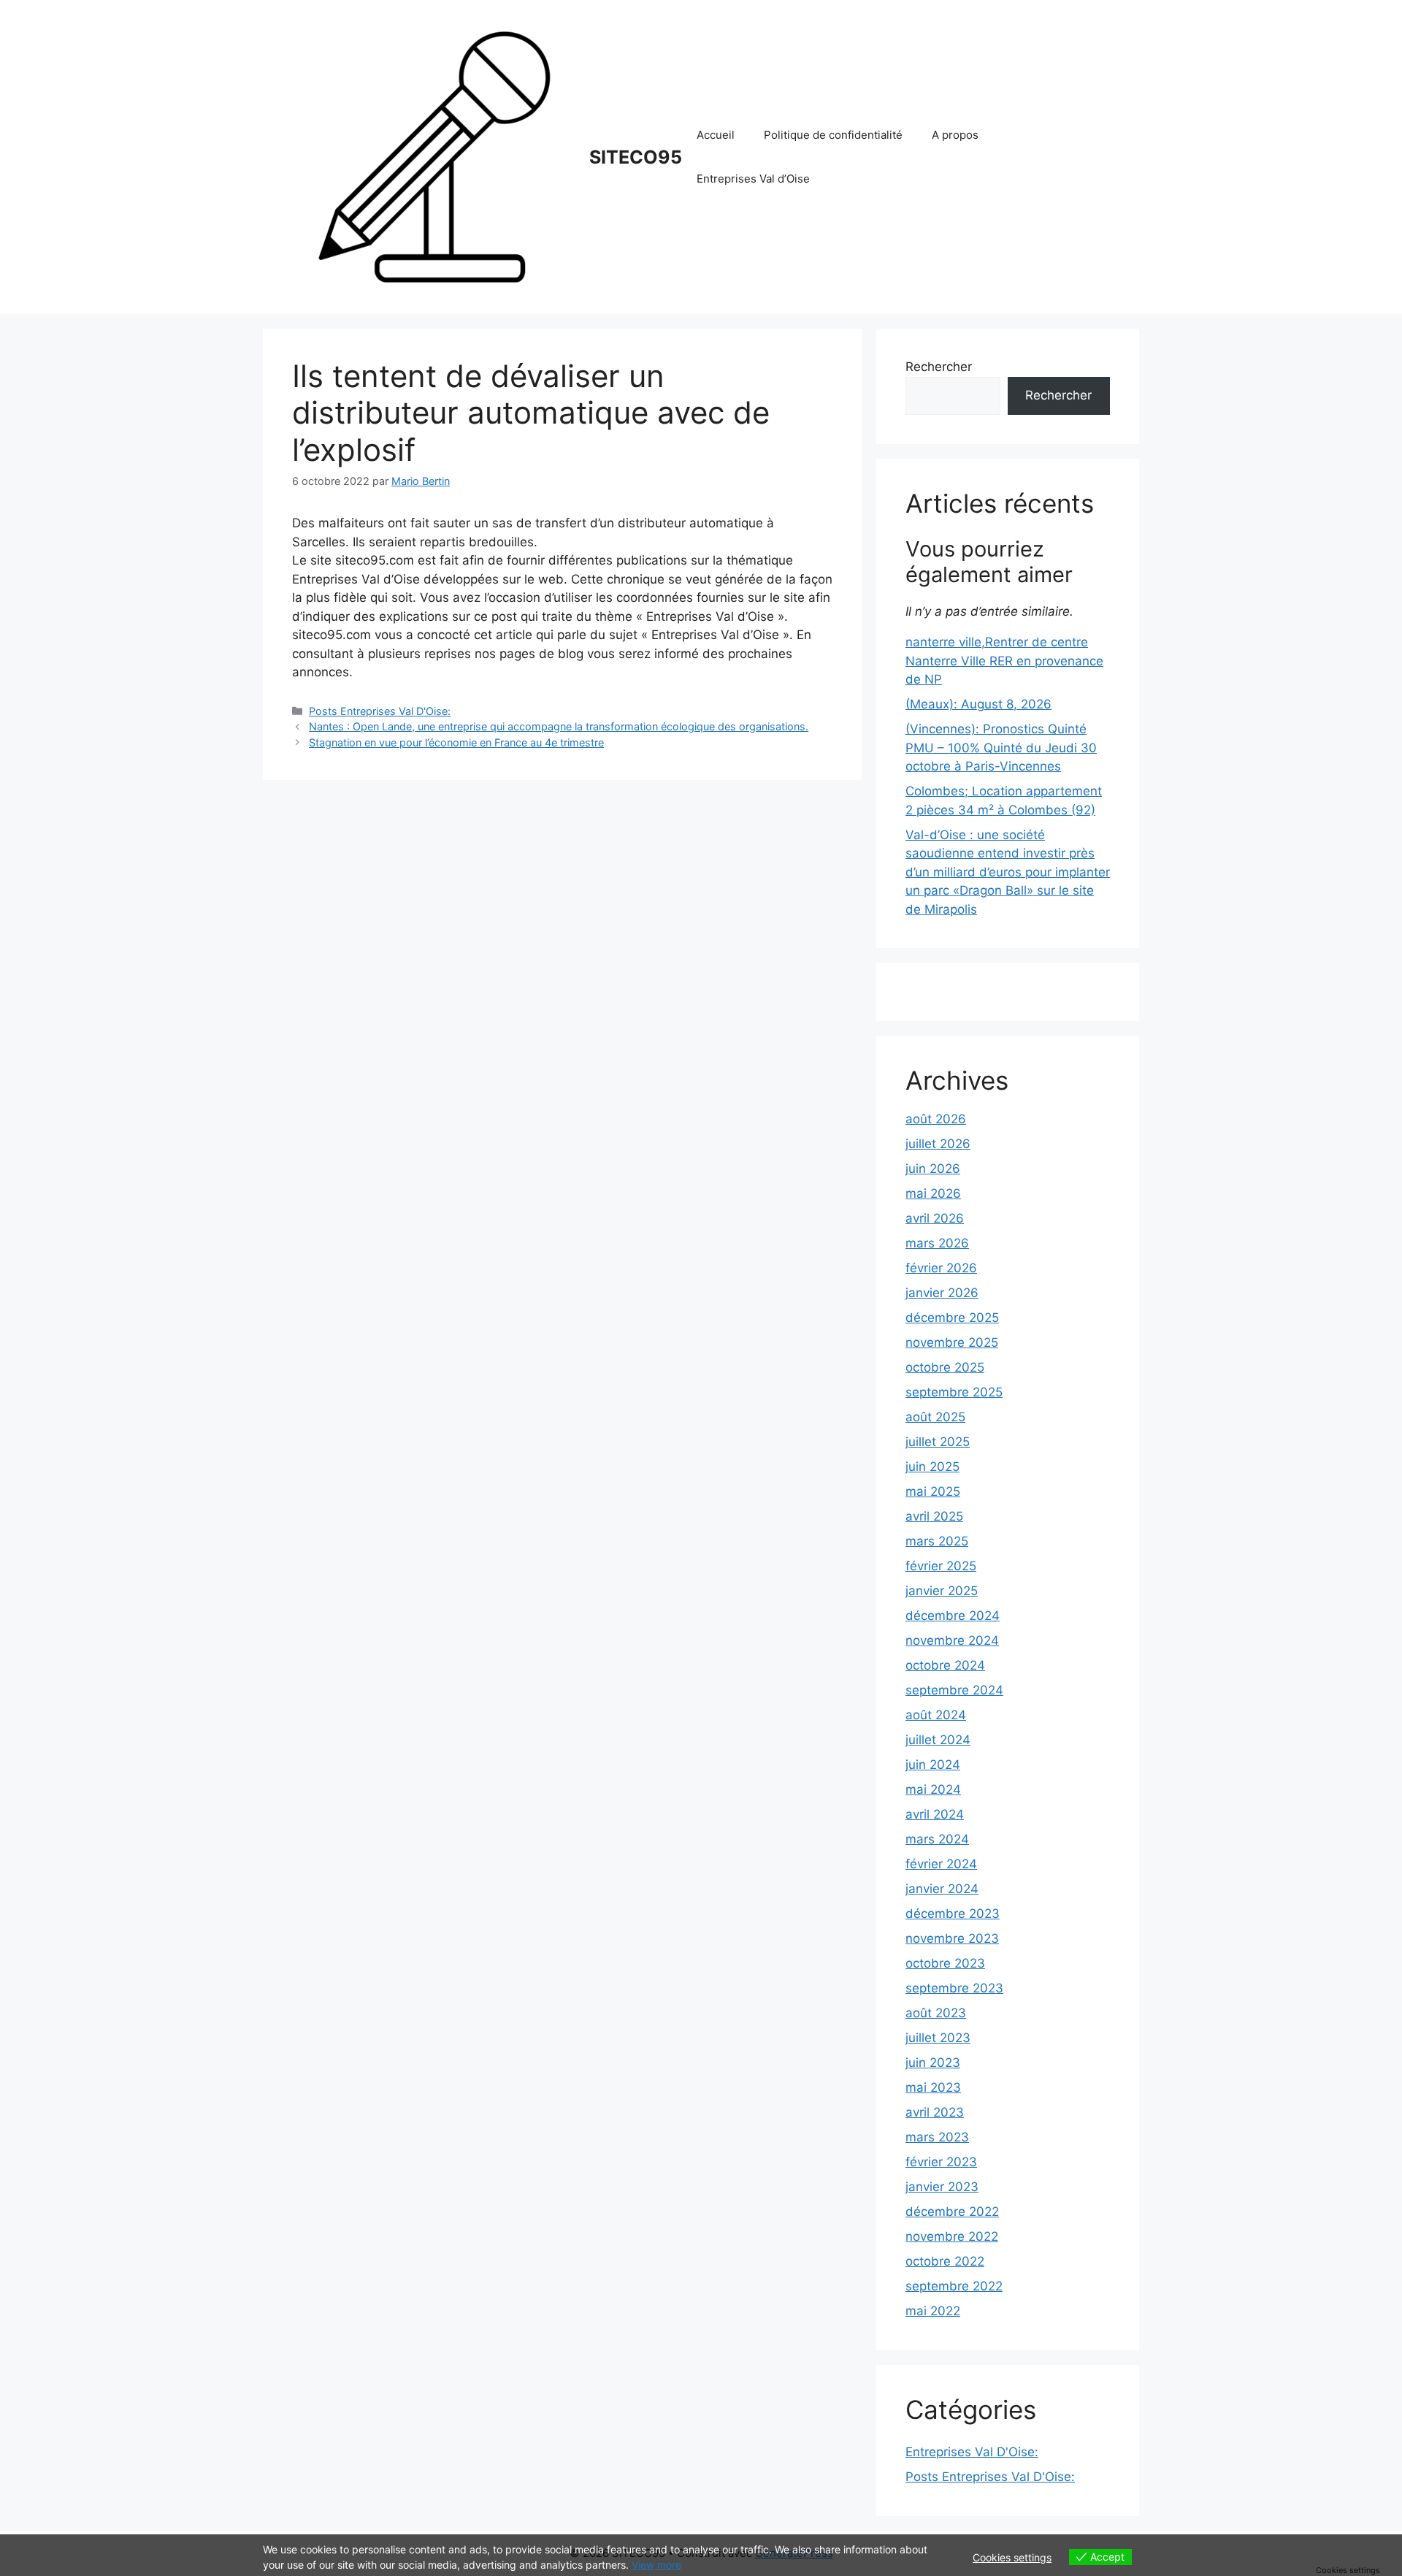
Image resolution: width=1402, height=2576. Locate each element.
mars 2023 (937, 2137)
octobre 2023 (945, 1963)
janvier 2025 (942, 1591)
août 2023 (936, 2013)
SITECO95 (636, 157)
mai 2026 (933, 1193)
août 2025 (935, 1417)
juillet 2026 (938, 1144)
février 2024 (941, 1864)
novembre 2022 (952, 2236)
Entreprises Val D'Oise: (972, 2452)
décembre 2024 (953, 1616)
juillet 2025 (938, 1442)
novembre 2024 (952, 1640)
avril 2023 (935, 2112)
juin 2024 (933, 1765)
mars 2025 (937, 1541)
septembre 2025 (954, 1392)
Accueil (716, 135)
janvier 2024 (942, 1889)
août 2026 (936, 1119)
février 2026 (941, 1268)
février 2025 (941, 1566)
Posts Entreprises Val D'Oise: (380, 711)
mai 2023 (933, 2087)
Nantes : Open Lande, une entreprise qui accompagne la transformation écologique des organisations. (559, 726)
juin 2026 (933, 1169)
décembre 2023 (953, 1914)
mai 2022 (933, 2311)
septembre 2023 (954, 1988)
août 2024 (936, 1715)
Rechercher (939, 367)
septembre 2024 (954, 1690)
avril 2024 (935, 1814)
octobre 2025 (945, 1367)
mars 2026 (937, 1243)
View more (656, 2565)
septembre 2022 (954, 2286)
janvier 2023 (942, 2187)
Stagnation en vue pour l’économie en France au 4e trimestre (456, 742)
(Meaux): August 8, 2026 (978, 704)
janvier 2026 (942, 1293)
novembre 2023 (952, 1938)
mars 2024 (937, 1839)
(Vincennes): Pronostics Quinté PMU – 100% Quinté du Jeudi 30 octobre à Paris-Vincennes (1001, 748)
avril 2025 (934, 1516)
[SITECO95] (434, 156)
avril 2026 (935, 1218)
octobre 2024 (945, 1665)
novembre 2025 (952, 1342)
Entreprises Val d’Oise (753, 179)
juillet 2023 (938, 2038)
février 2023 (941, 2162)
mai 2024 (933, 1789)
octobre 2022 (945, 2261)
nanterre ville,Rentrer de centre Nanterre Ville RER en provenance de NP (1004, 661)
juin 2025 (932, 1467)
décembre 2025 (952, 1318)
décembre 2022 (952, 2212)
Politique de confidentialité (833, 135)
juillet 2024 (938, 1740)
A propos (955, 135)
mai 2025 (933, 1491)
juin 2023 (933, 2063)
